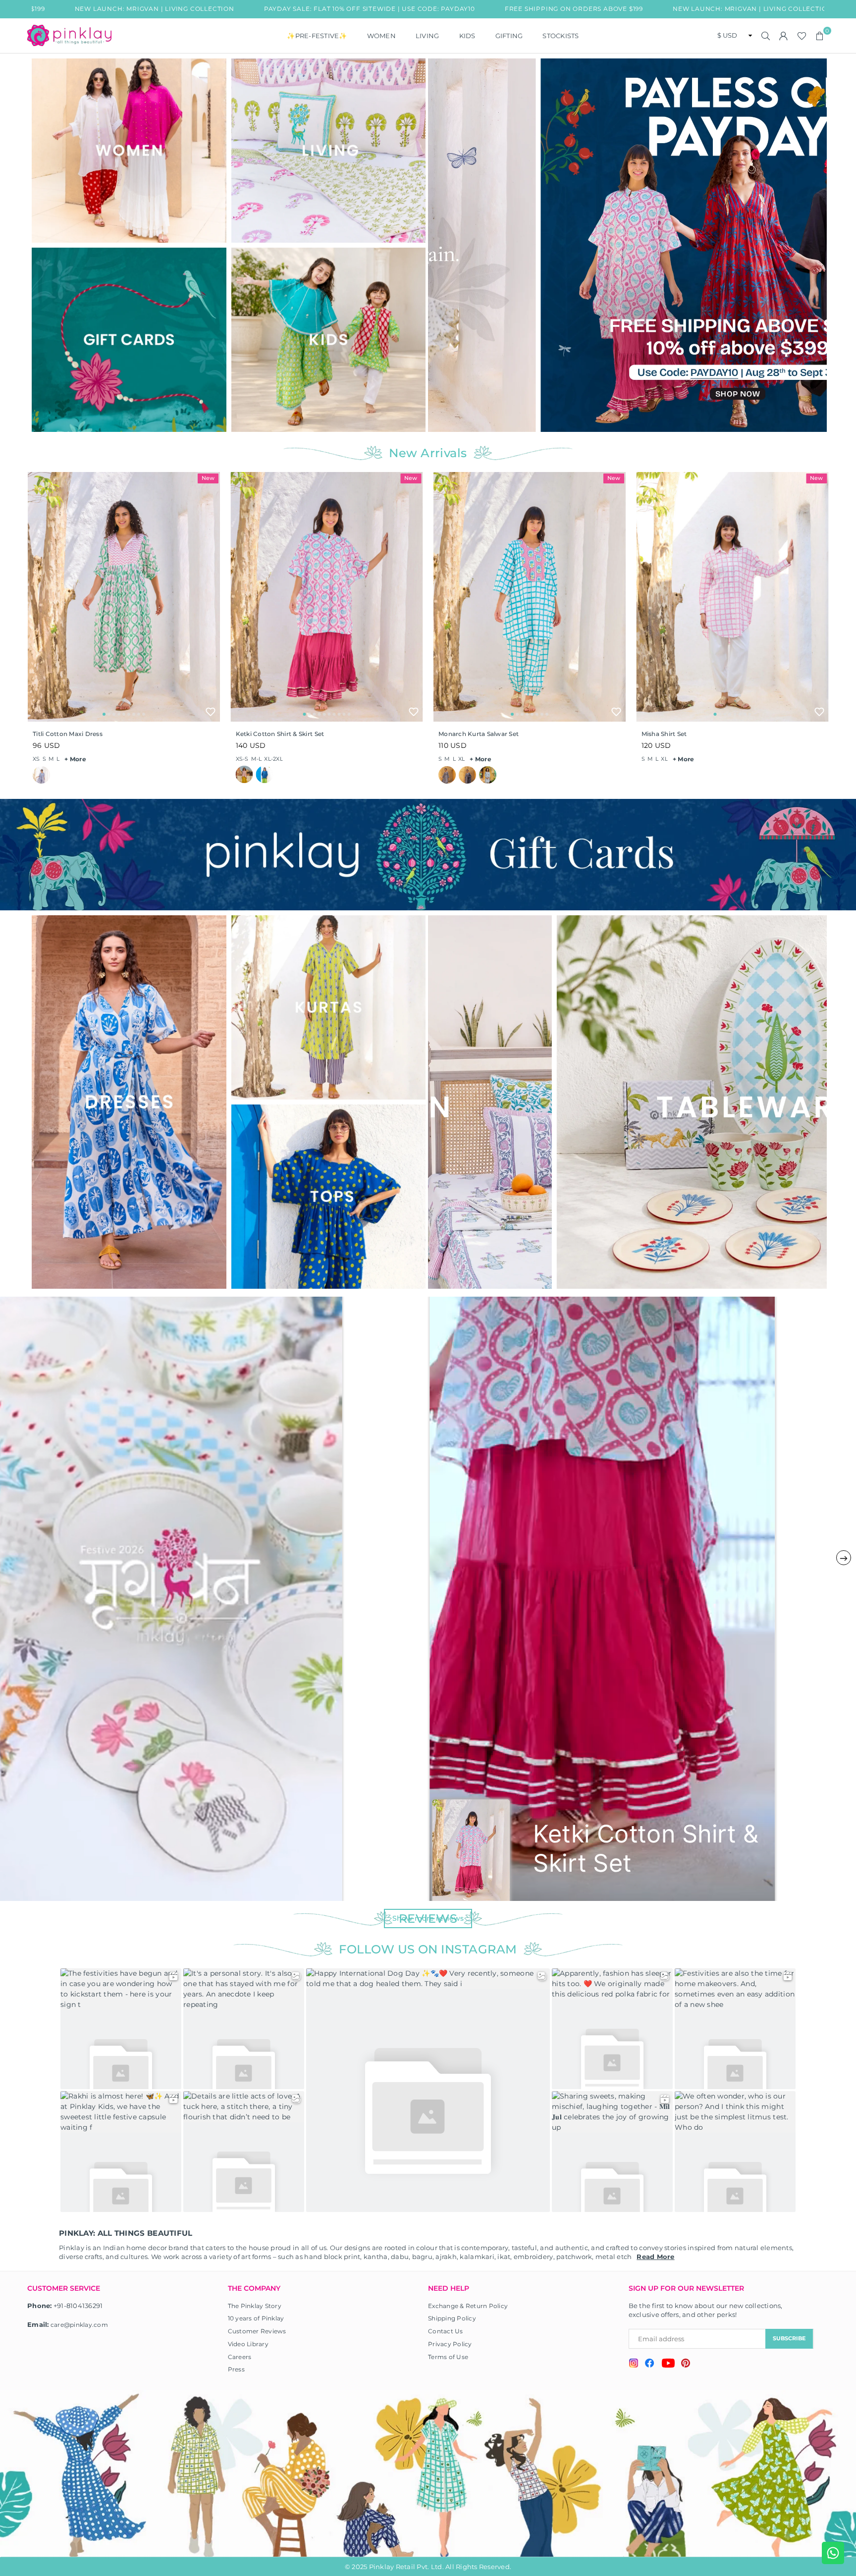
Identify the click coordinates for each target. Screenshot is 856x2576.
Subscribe (789, 2338)
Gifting (509, 36)
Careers (240, 2357)
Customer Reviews (257, 2331)
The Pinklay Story (255, 2306)
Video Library (248, 2344)
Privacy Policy (450, 2344)
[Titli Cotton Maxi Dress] (124, 597)
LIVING (428, 36)
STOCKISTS (561, 36)
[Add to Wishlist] (211, 712)
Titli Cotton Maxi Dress (68, 734)
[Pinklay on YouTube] (668, 2365)
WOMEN (381, 36)
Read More (655, 2257)
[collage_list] (129, 151)
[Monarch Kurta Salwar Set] (530, 597)
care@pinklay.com (79, 2325)
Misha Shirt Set (664, 734)
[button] (820, 36)
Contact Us (446, 2331)
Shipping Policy (452, 2318)
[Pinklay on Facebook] (650, 2365)
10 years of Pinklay (256, 2318)
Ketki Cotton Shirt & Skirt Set (280, 734)
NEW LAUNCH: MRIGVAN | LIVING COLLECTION (603, 9)
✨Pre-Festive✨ (317, 36)
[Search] (766, 36)
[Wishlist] (802, 36)
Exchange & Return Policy (468, 2306)
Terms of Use (448, 2357)
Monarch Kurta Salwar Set (479, 734)
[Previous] (442, 245)
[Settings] (784, 36)
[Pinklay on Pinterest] (686, 2364)
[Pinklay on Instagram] (634, 2364)
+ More (75, 759)
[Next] (813, 245)
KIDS (467, 36)
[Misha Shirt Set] (733, 597)
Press (236, 2369)
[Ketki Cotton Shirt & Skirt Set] (327, 597)
